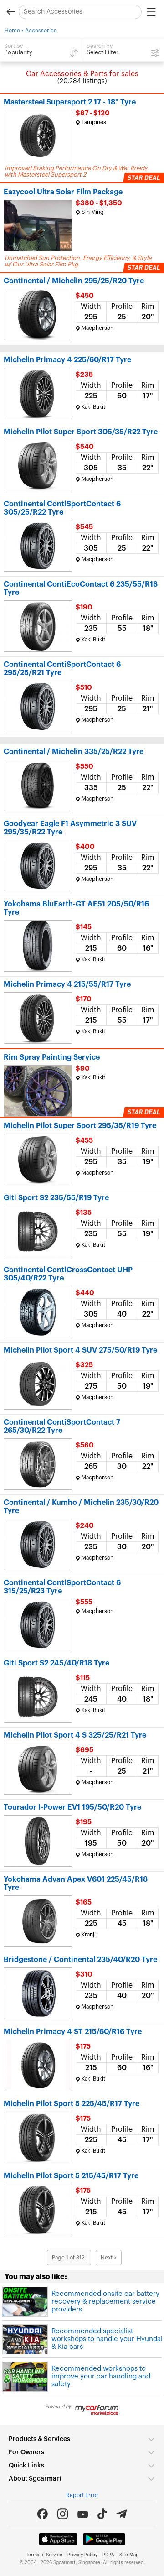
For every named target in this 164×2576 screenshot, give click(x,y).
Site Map (129, 2555)
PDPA (108, 2555)
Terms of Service (44, 2555)
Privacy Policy (82, 2555)
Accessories (41, 31)
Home (12, 31)
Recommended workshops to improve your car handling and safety (101, 2376)
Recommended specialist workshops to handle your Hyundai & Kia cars (107, 2339)
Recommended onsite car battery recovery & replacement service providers (105, 2302)
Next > (109, 2258)
